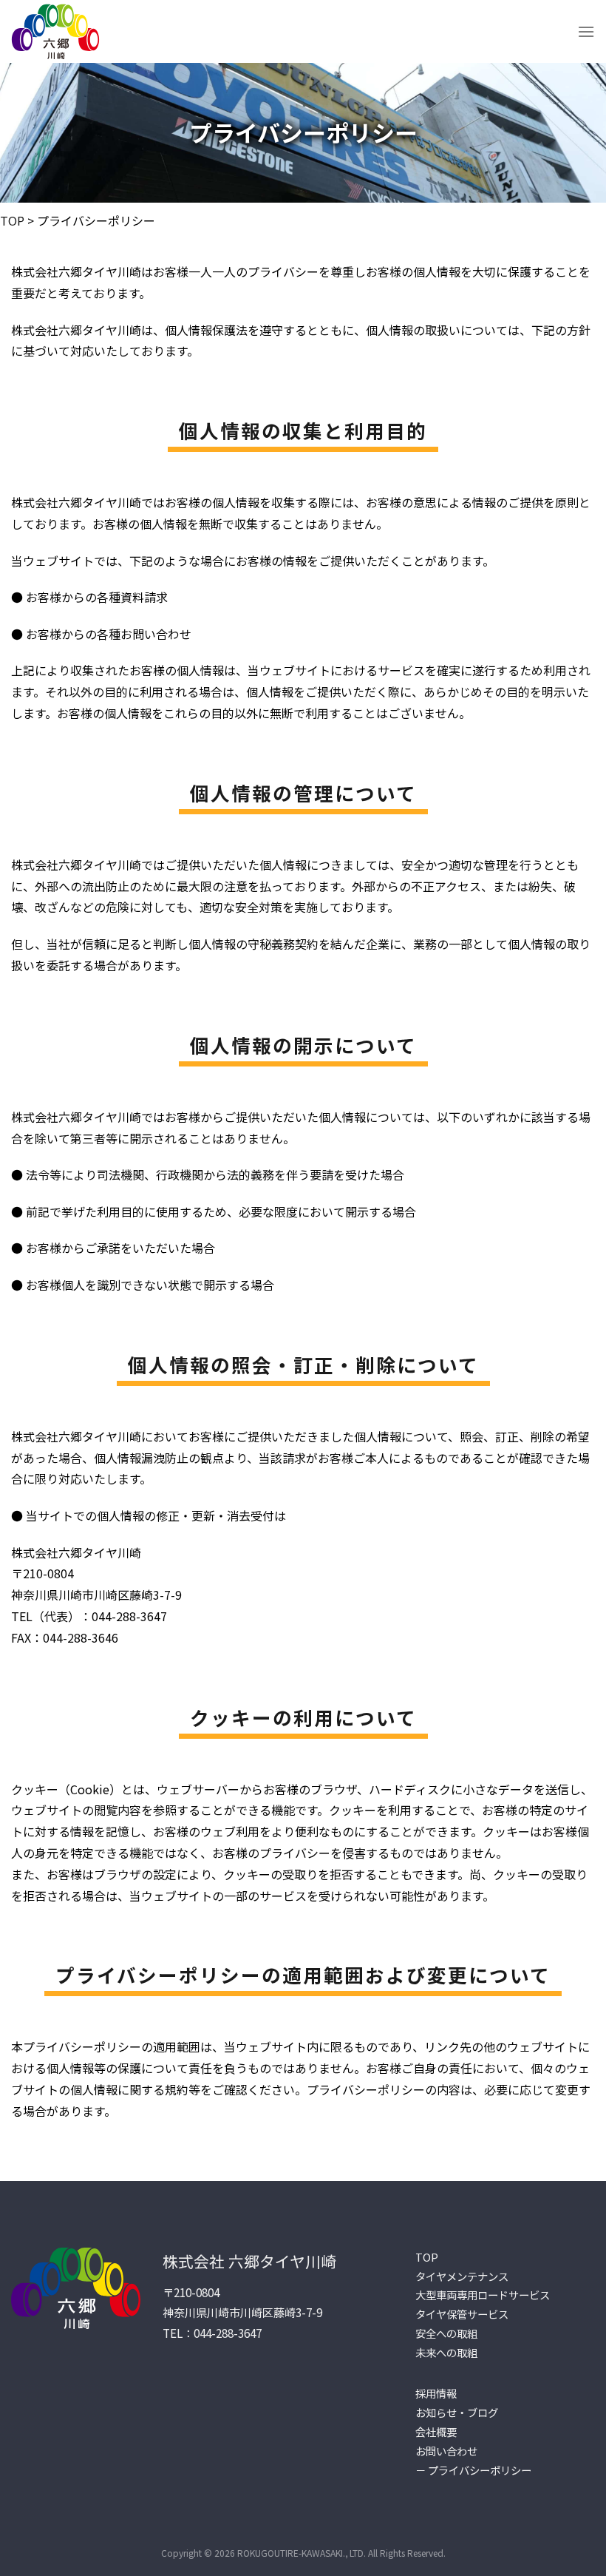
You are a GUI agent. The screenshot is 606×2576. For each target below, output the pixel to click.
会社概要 (436, 2431)
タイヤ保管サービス (462, 2314)
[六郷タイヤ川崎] (57, 31)
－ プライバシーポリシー (473, 2470)
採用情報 (436, 2393)
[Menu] (586, 31)
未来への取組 (446, 2352)
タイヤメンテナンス (462, 2276)
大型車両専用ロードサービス (483, 2295)
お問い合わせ (446, 2451)
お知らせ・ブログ (457, 2412)
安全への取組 (446, 2333)
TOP (12, 220)
